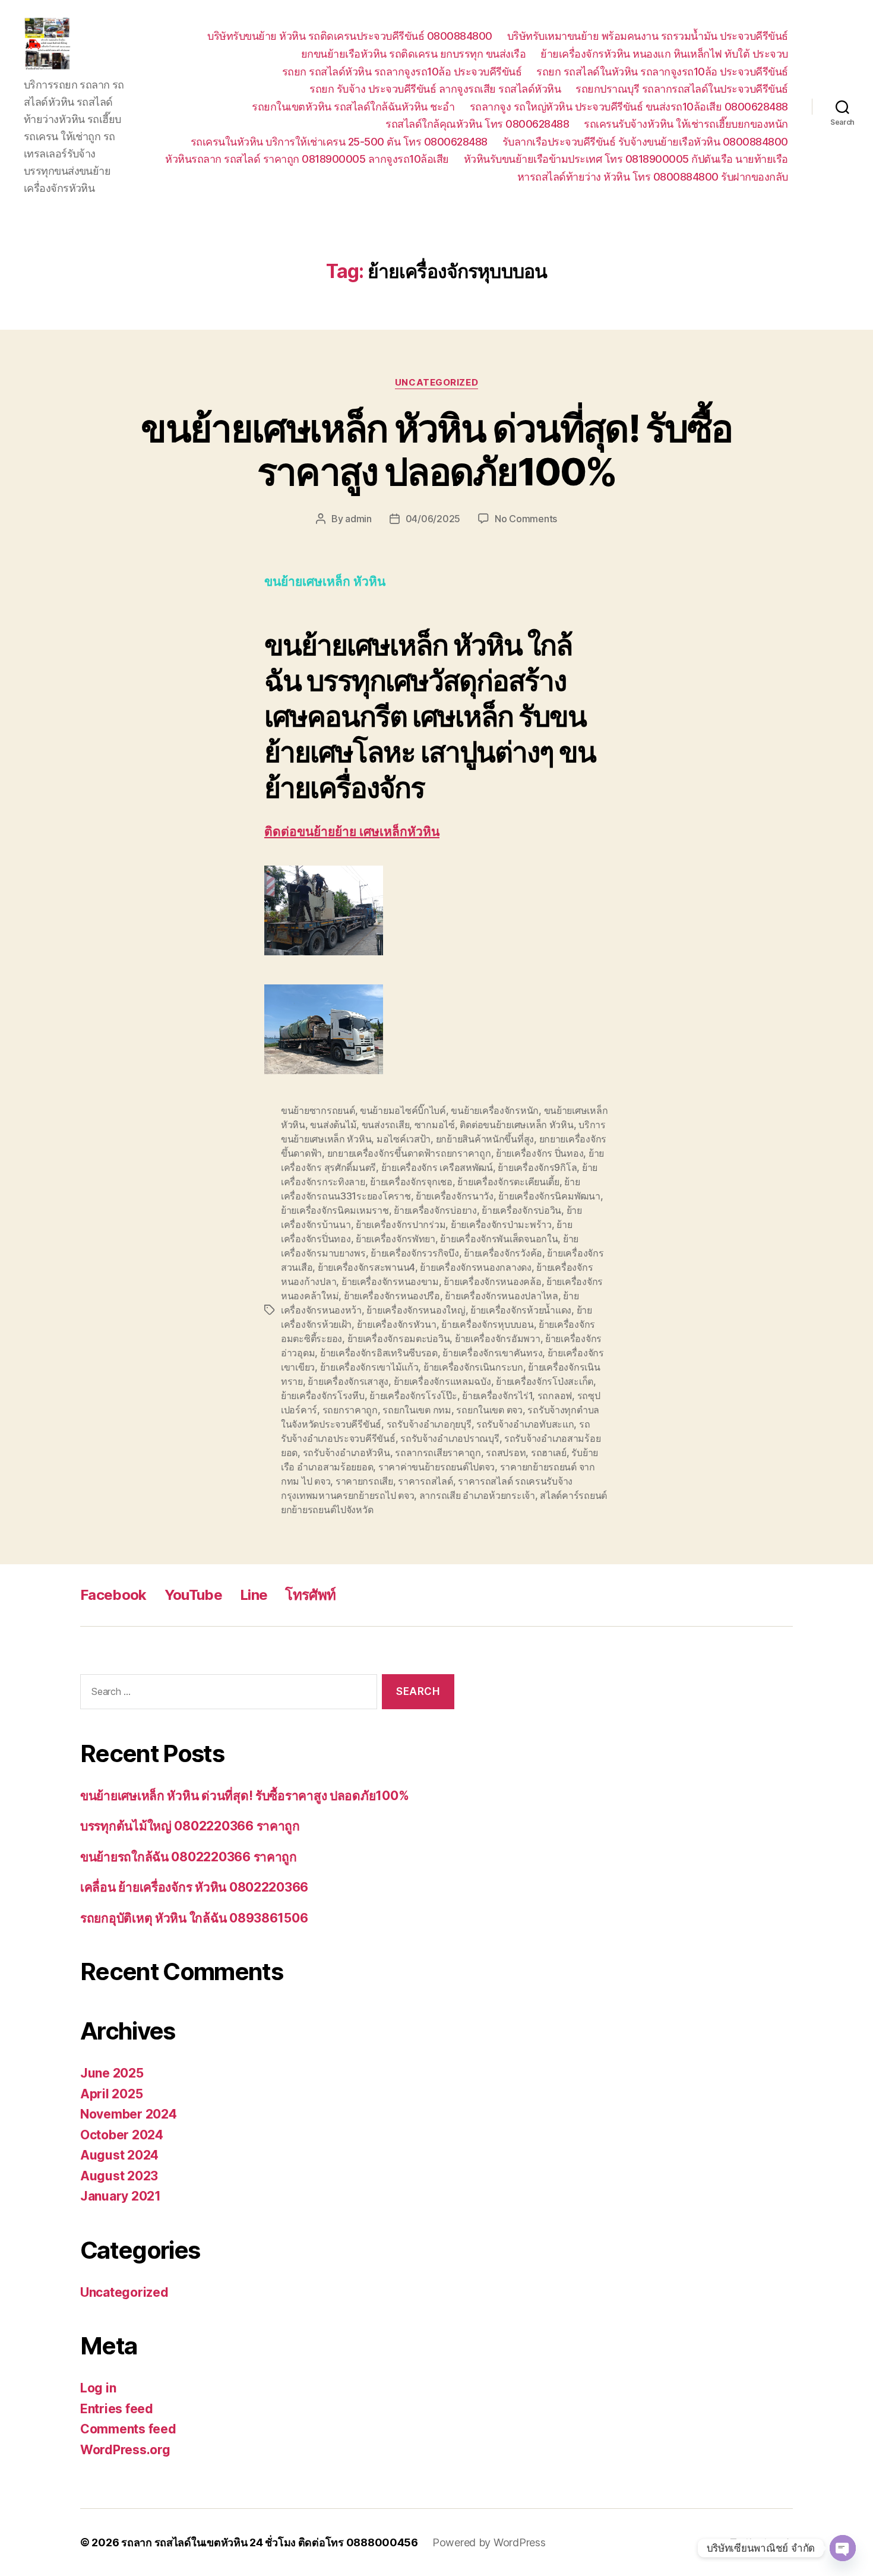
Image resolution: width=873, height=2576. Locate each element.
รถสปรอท (506, 1453)
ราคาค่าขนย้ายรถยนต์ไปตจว (436, 1467)
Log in (98, 2388)
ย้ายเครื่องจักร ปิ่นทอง (540, 1153)
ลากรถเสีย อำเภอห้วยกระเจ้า (477, 1495)
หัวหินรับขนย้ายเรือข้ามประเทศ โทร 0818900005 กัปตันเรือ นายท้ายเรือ (626, 159)
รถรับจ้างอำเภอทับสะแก (525, 1424)
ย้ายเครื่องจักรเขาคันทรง (492, 1353)
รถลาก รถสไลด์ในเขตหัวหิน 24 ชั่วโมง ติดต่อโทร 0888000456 (270, 2542)
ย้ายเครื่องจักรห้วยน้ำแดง (521, 1310)
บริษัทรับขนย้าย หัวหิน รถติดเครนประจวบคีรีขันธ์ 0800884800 (350, 36)
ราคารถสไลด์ (425, 1481)
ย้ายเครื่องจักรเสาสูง (348, 1381)
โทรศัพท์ (310, 1595)
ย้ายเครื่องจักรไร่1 (497, 1396)
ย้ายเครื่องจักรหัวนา (397, 1324)
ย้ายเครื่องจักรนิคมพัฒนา (549, 1196)
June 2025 (112, 2073)
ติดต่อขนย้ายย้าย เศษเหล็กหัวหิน (352, 832)
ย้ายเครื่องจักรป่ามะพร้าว (501, 1224)
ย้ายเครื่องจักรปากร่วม (401, 1224)
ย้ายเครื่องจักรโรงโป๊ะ (413, 1396)
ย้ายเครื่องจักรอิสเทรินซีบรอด (379, 1353)
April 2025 (111, 2094)
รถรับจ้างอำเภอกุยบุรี (429, 1424)
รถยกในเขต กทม (417, 1410)
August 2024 (119, 2155)
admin (358, 519)
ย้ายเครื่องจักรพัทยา (396, 1239)
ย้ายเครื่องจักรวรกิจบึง (415, 1253)
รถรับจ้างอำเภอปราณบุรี (450, 1438)
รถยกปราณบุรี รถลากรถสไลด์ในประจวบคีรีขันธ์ (682, 89)
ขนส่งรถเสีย (386, 1125)
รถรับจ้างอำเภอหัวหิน (347, 1453)
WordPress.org (125, 2450)
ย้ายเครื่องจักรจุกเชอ (411, 1182)
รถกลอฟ (555, 1396)
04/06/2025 (433, 519)
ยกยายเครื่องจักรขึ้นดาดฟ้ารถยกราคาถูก (409, 1153)
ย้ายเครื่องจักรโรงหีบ (323, 1396)
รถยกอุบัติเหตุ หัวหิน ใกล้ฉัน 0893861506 (194, 1918)
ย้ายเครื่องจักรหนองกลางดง (475, 1267)
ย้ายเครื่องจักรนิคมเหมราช (335, 1210)
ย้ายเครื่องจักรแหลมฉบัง (442, 1381)
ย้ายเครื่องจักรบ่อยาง (435, 1210)
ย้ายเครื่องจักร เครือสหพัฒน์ (437, 1167)
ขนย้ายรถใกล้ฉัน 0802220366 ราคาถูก (189, 1857)
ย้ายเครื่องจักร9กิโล (537, 1167)
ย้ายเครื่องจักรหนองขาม (390, 1281)
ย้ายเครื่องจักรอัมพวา (498, 1338)
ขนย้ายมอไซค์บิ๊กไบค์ (403, 1110)
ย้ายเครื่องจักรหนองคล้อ (492, 1281)
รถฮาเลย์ (549, 1453)
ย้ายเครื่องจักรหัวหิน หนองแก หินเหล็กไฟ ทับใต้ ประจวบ (664, 54)
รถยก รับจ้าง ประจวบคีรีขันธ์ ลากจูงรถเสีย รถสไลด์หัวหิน (435, 89)
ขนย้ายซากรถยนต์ (318, 1110)
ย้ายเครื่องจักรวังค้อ (503, 1253)
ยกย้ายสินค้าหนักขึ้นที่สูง (485, 1139)
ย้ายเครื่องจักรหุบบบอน (487, 1324)
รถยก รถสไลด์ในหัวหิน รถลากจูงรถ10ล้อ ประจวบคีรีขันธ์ (662, 72)
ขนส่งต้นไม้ (333, 1125)
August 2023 (119, 2176)
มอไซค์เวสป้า (404, 1139)
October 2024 (122, 2135)
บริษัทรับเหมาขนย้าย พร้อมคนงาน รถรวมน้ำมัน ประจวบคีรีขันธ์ (648, 36)
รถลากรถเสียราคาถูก (438, 1453)
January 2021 (121, 2196)
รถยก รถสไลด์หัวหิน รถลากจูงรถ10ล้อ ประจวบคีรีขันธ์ (402, 72)
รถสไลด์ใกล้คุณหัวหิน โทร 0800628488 (477, 124)
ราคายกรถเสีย (364, 1481)
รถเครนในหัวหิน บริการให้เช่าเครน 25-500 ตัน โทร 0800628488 (339, 142)
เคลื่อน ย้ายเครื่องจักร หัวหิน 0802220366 (194, 1887)
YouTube (193, 1595)
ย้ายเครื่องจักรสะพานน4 (366, 1267)
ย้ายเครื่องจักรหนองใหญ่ (416, 1310)
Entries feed (117, 2409)
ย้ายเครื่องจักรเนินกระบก (473, 1367)
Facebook (113, 1595)
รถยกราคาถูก (350, 1410)
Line (254, 1595)
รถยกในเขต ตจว (489, 1410)
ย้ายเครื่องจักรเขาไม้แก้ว (369, 1367)
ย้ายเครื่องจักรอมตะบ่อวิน (399, 1338)
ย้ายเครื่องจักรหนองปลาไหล (501, 1296)
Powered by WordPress (489, 2542)
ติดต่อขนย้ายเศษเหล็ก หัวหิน (516, 1125)
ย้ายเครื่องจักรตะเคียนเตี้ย (508, 1182)
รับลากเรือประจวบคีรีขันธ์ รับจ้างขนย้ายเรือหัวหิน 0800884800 (645, 142)
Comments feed (128, 2429)
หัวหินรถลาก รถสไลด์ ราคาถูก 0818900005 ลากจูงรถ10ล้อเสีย (307, 159)
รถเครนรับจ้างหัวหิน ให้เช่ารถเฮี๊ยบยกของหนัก (686, 124)
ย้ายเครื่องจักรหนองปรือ (392, 1296)
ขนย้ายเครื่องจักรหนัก (495, 1110)
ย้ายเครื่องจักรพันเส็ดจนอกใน (499, 1239)
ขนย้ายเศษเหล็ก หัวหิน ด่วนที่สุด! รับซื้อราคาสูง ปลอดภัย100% (436, 450)
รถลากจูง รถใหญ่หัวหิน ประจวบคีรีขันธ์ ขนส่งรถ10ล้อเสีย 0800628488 (629, 107)
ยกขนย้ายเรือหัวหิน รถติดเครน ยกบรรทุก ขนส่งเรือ (414, 54)
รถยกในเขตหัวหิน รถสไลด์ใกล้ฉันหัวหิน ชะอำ (353, 107)
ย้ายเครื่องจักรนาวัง (455, 1196)
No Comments (526, 519)
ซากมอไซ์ (435, 1125)
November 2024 (129, 2114)
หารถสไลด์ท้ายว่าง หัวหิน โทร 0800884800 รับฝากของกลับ (653, 177)
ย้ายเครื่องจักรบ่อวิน (521, 1210)
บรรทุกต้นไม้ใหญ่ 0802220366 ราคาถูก (190, 1826)
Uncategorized (436, 383)
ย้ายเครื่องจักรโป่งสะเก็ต (545, 1381)
